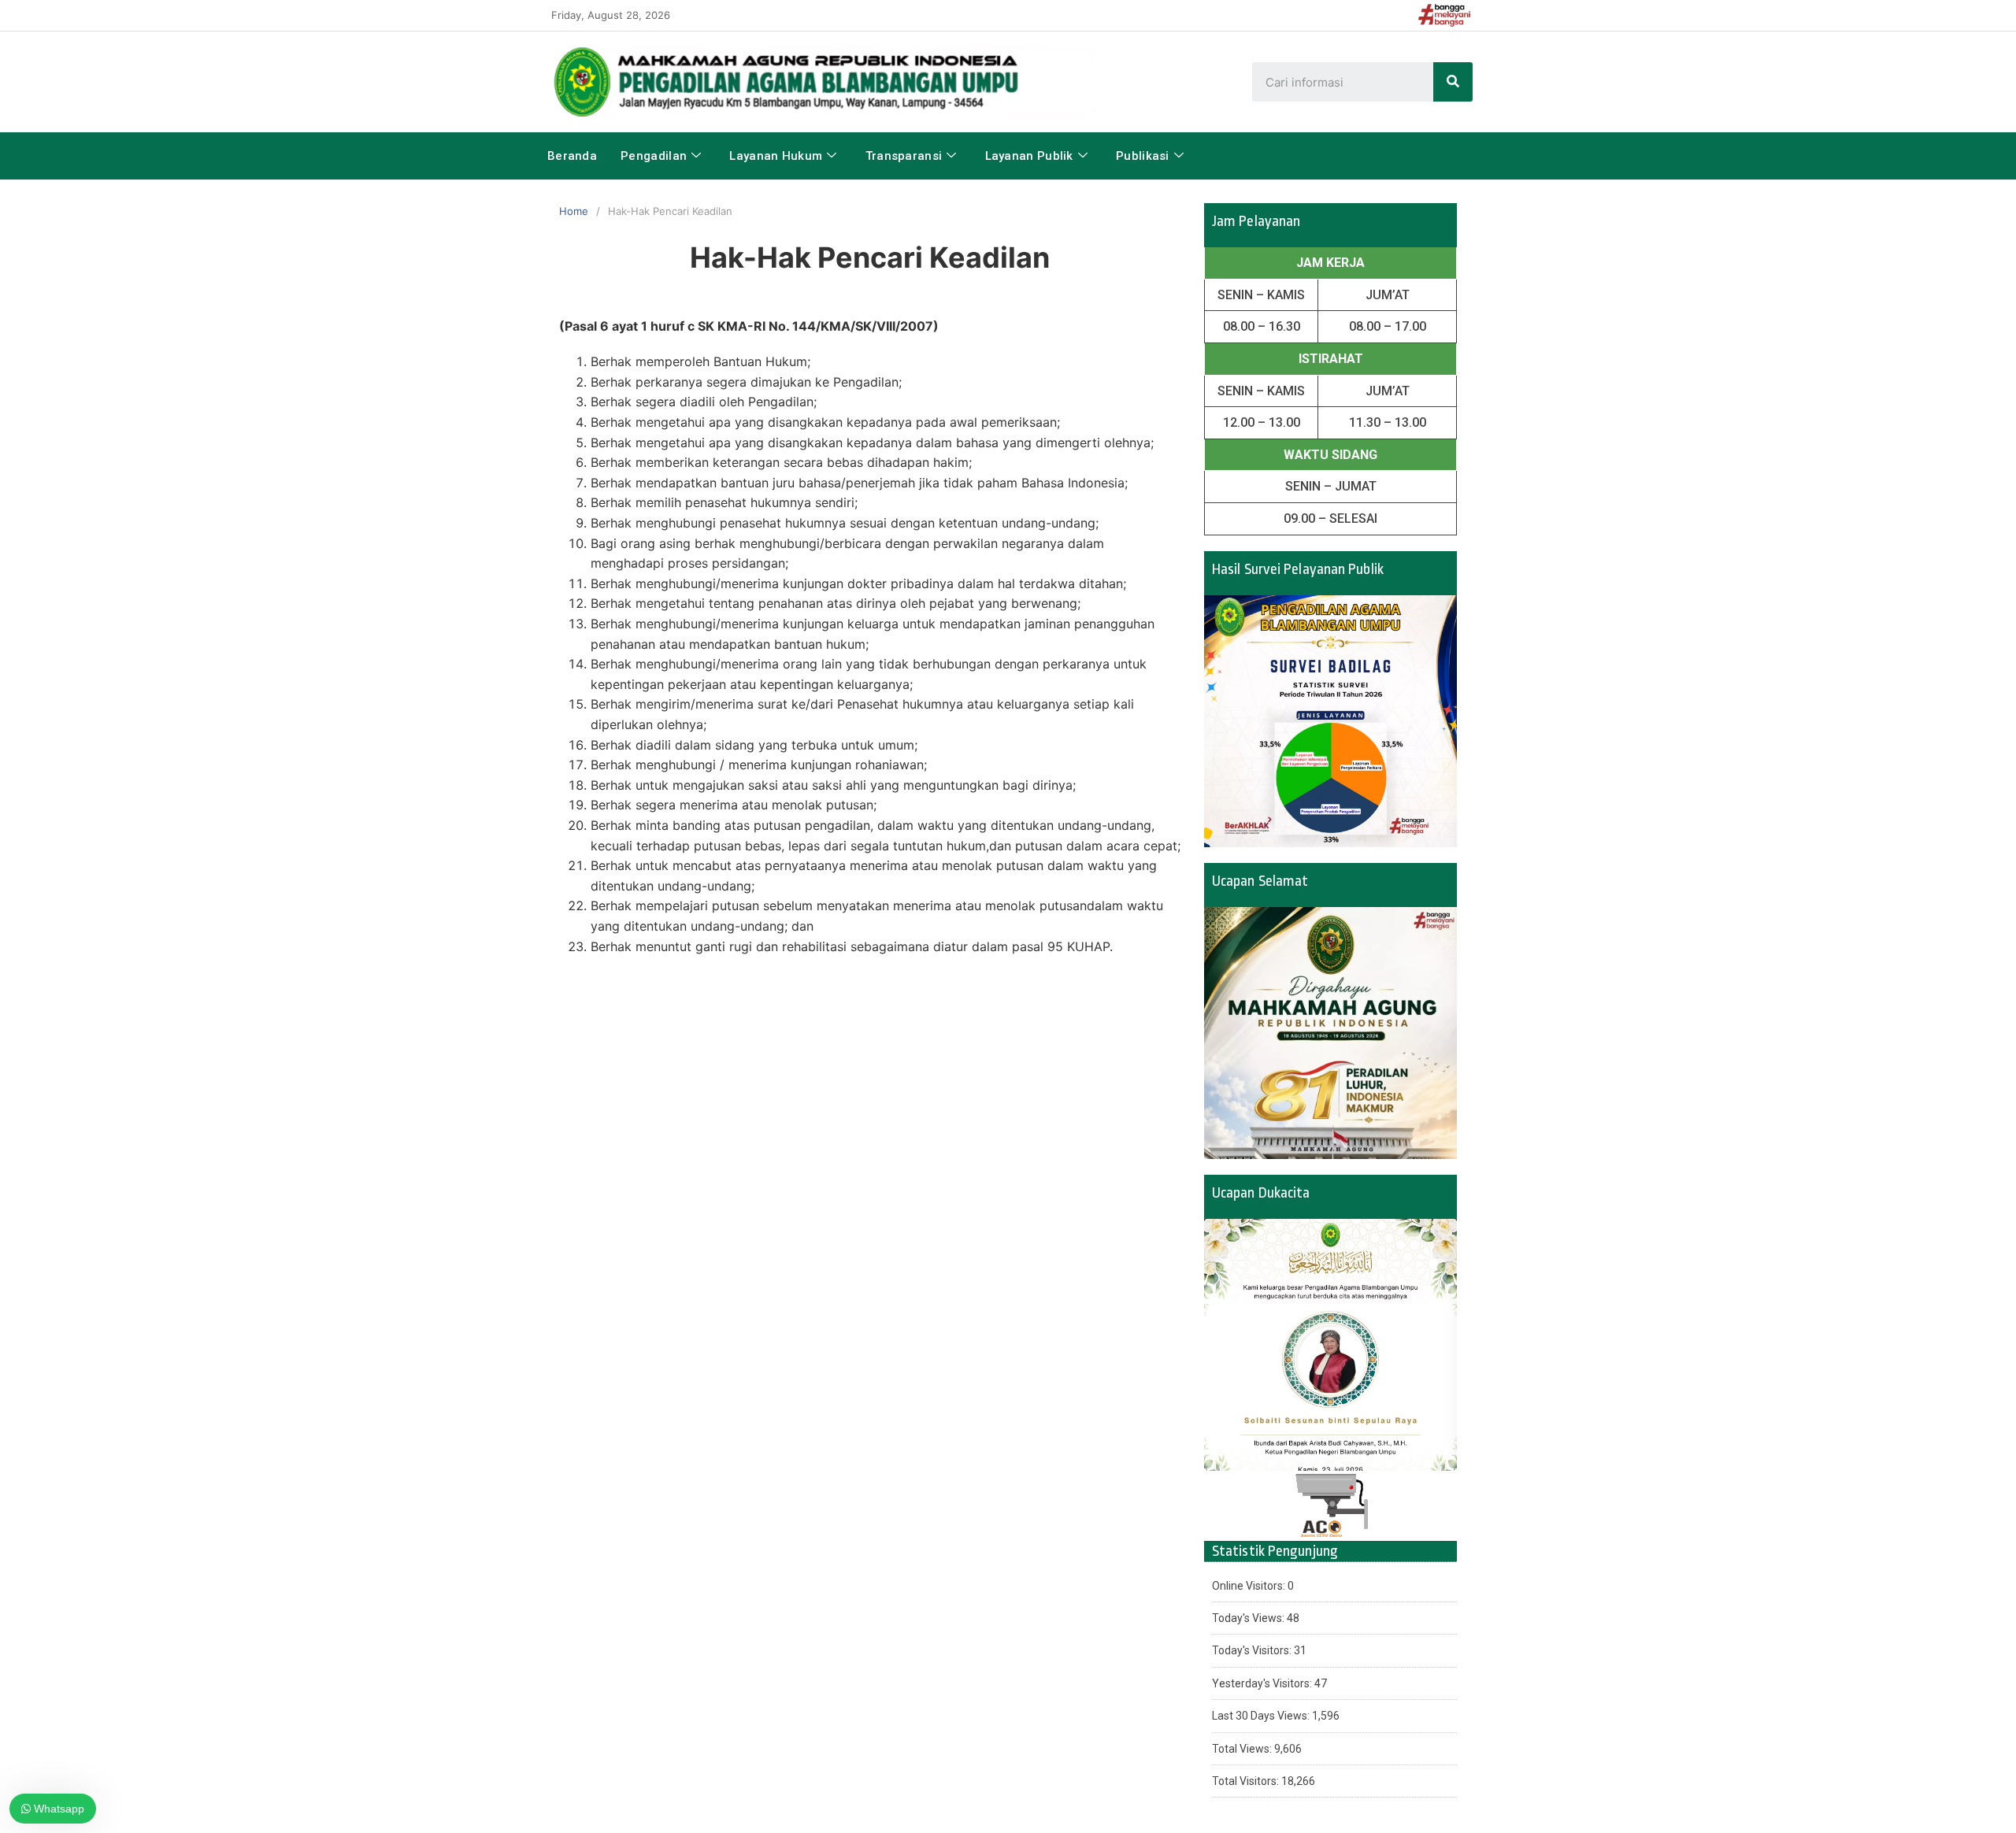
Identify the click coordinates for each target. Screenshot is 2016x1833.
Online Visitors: (1250, 1586)
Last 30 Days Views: (1262, 1716)
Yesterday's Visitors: (1263, 1683)
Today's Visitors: (1253, 1650)
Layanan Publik (1029, 156)
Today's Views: (1249, 1618)
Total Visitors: (1247, 1781)
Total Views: (1243, 1749)
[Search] (1453, 82)
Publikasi (1143, 156)
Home (574, 211)
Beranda (572, 156)
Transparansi (904, 156)
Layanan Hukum (776, 156)
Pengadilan (654, 156)
